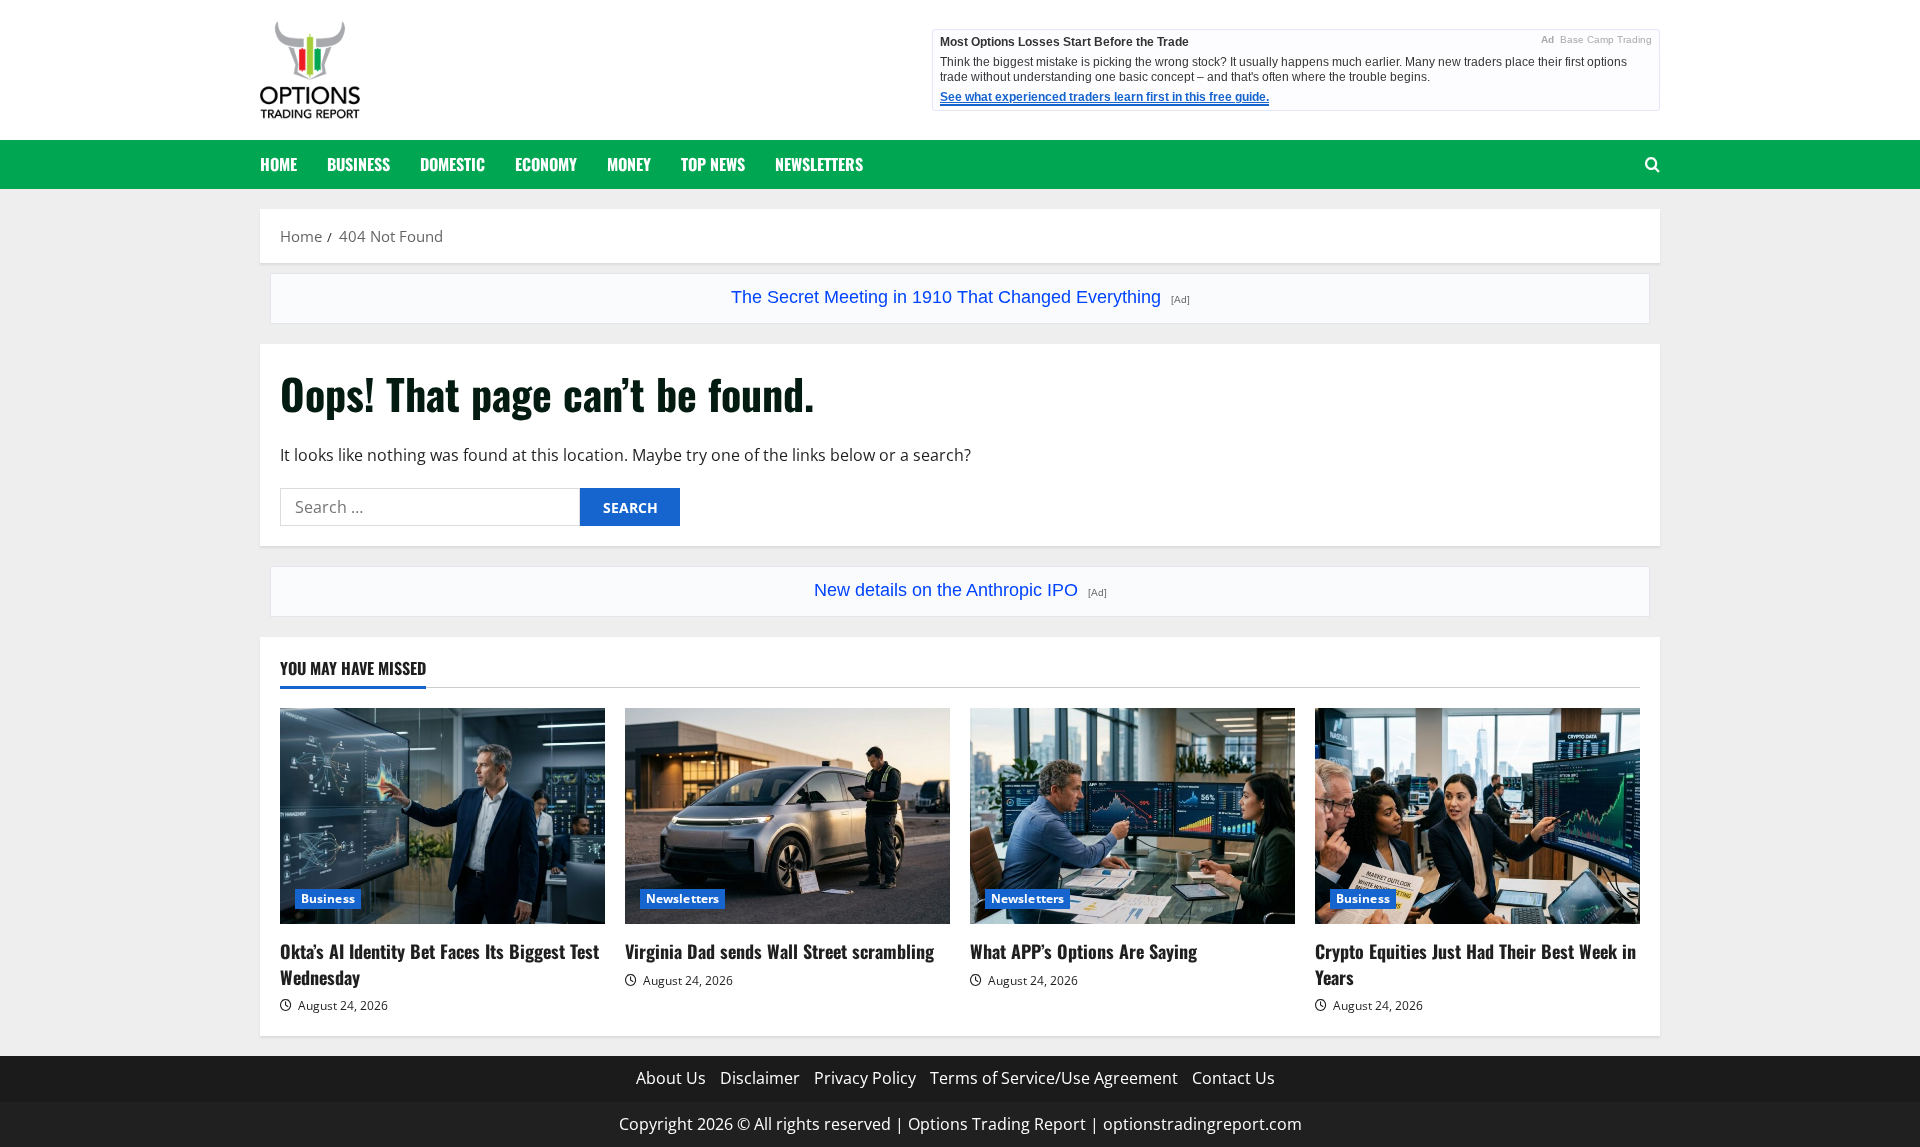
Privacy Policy (865, 1078)
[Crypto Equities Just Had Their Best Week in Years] (1477, 816)
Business (358, 164)
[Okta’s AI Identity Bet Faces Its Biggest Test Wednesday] (442, 816)
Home (278, 164)
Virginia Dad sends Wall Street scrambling (779, 951)
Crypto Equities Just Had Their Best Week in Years (1475, 963)
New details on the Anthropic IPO (960, 590)
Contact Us (1233, 1078)
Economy (546, 164)
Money (629, 164)
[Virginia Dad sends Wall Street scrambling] (787, 816)
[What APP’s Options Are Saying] (1132, 816)
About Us (671, 1078)
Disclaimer (760, 1078)
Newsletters (819, 164)
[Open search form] (1652, 164)
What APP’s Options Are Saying (1083, 951)
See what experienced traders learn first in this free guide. (1104, 97)
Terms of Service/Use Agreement (1054, 1078)
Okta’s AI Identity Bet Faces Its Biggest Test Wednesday (439, 963)
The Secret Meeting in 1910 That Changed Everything (960, 297)
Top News (713, 164)
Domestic (452, 164)
